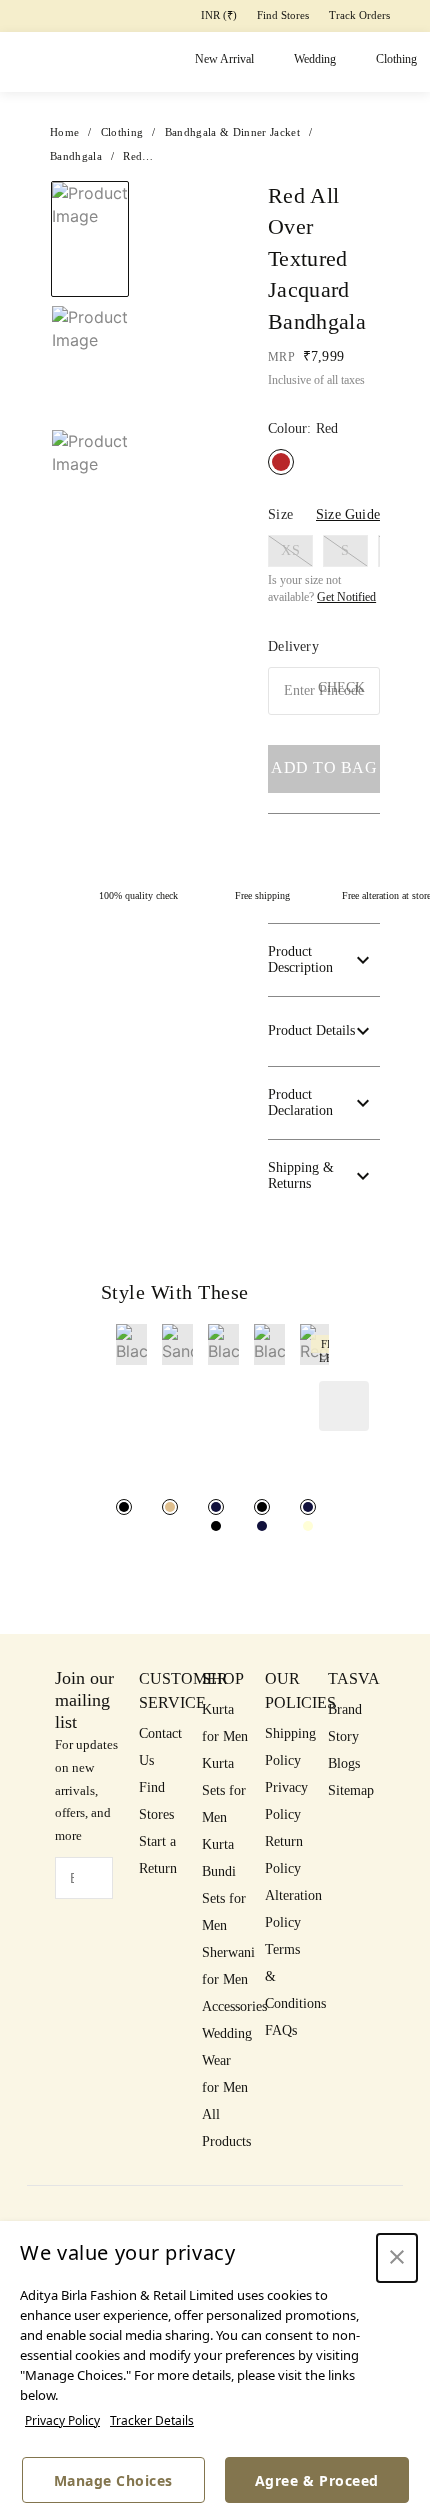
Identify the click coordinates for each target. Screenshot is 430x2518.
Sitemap (351, 1790)
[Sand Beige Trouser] (170, 1507)
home (64, 132)
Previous (157, 203)
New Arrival (224, 59)
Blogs (344, 1763)
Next (187, 203)
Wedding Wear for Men (227, 2060)
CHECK (341, 687)
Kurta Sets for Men (224, 1790)
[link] (131, 1409)
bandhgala (76, 156)
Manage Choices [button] (113, 2480)
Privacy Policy (62, 2420)
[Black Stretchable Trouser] (216, 1526)
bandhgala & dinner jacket (232, 132)
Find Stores (283, 15)
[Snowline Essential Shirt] (308, 1526)
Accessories (234, 2006)
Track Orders (359, 15)
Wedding (315, 59)
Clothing (396, 59)
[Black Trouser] (216, 1507)
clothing (122, 132)
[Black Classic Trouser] (124, 1507)
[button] (378, 258)
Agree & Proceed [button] (317, 2480)
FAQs (281, 2030)
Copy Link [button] (310, 298)
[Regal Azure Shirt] (308, 1507)
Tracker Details (152, 2420)
